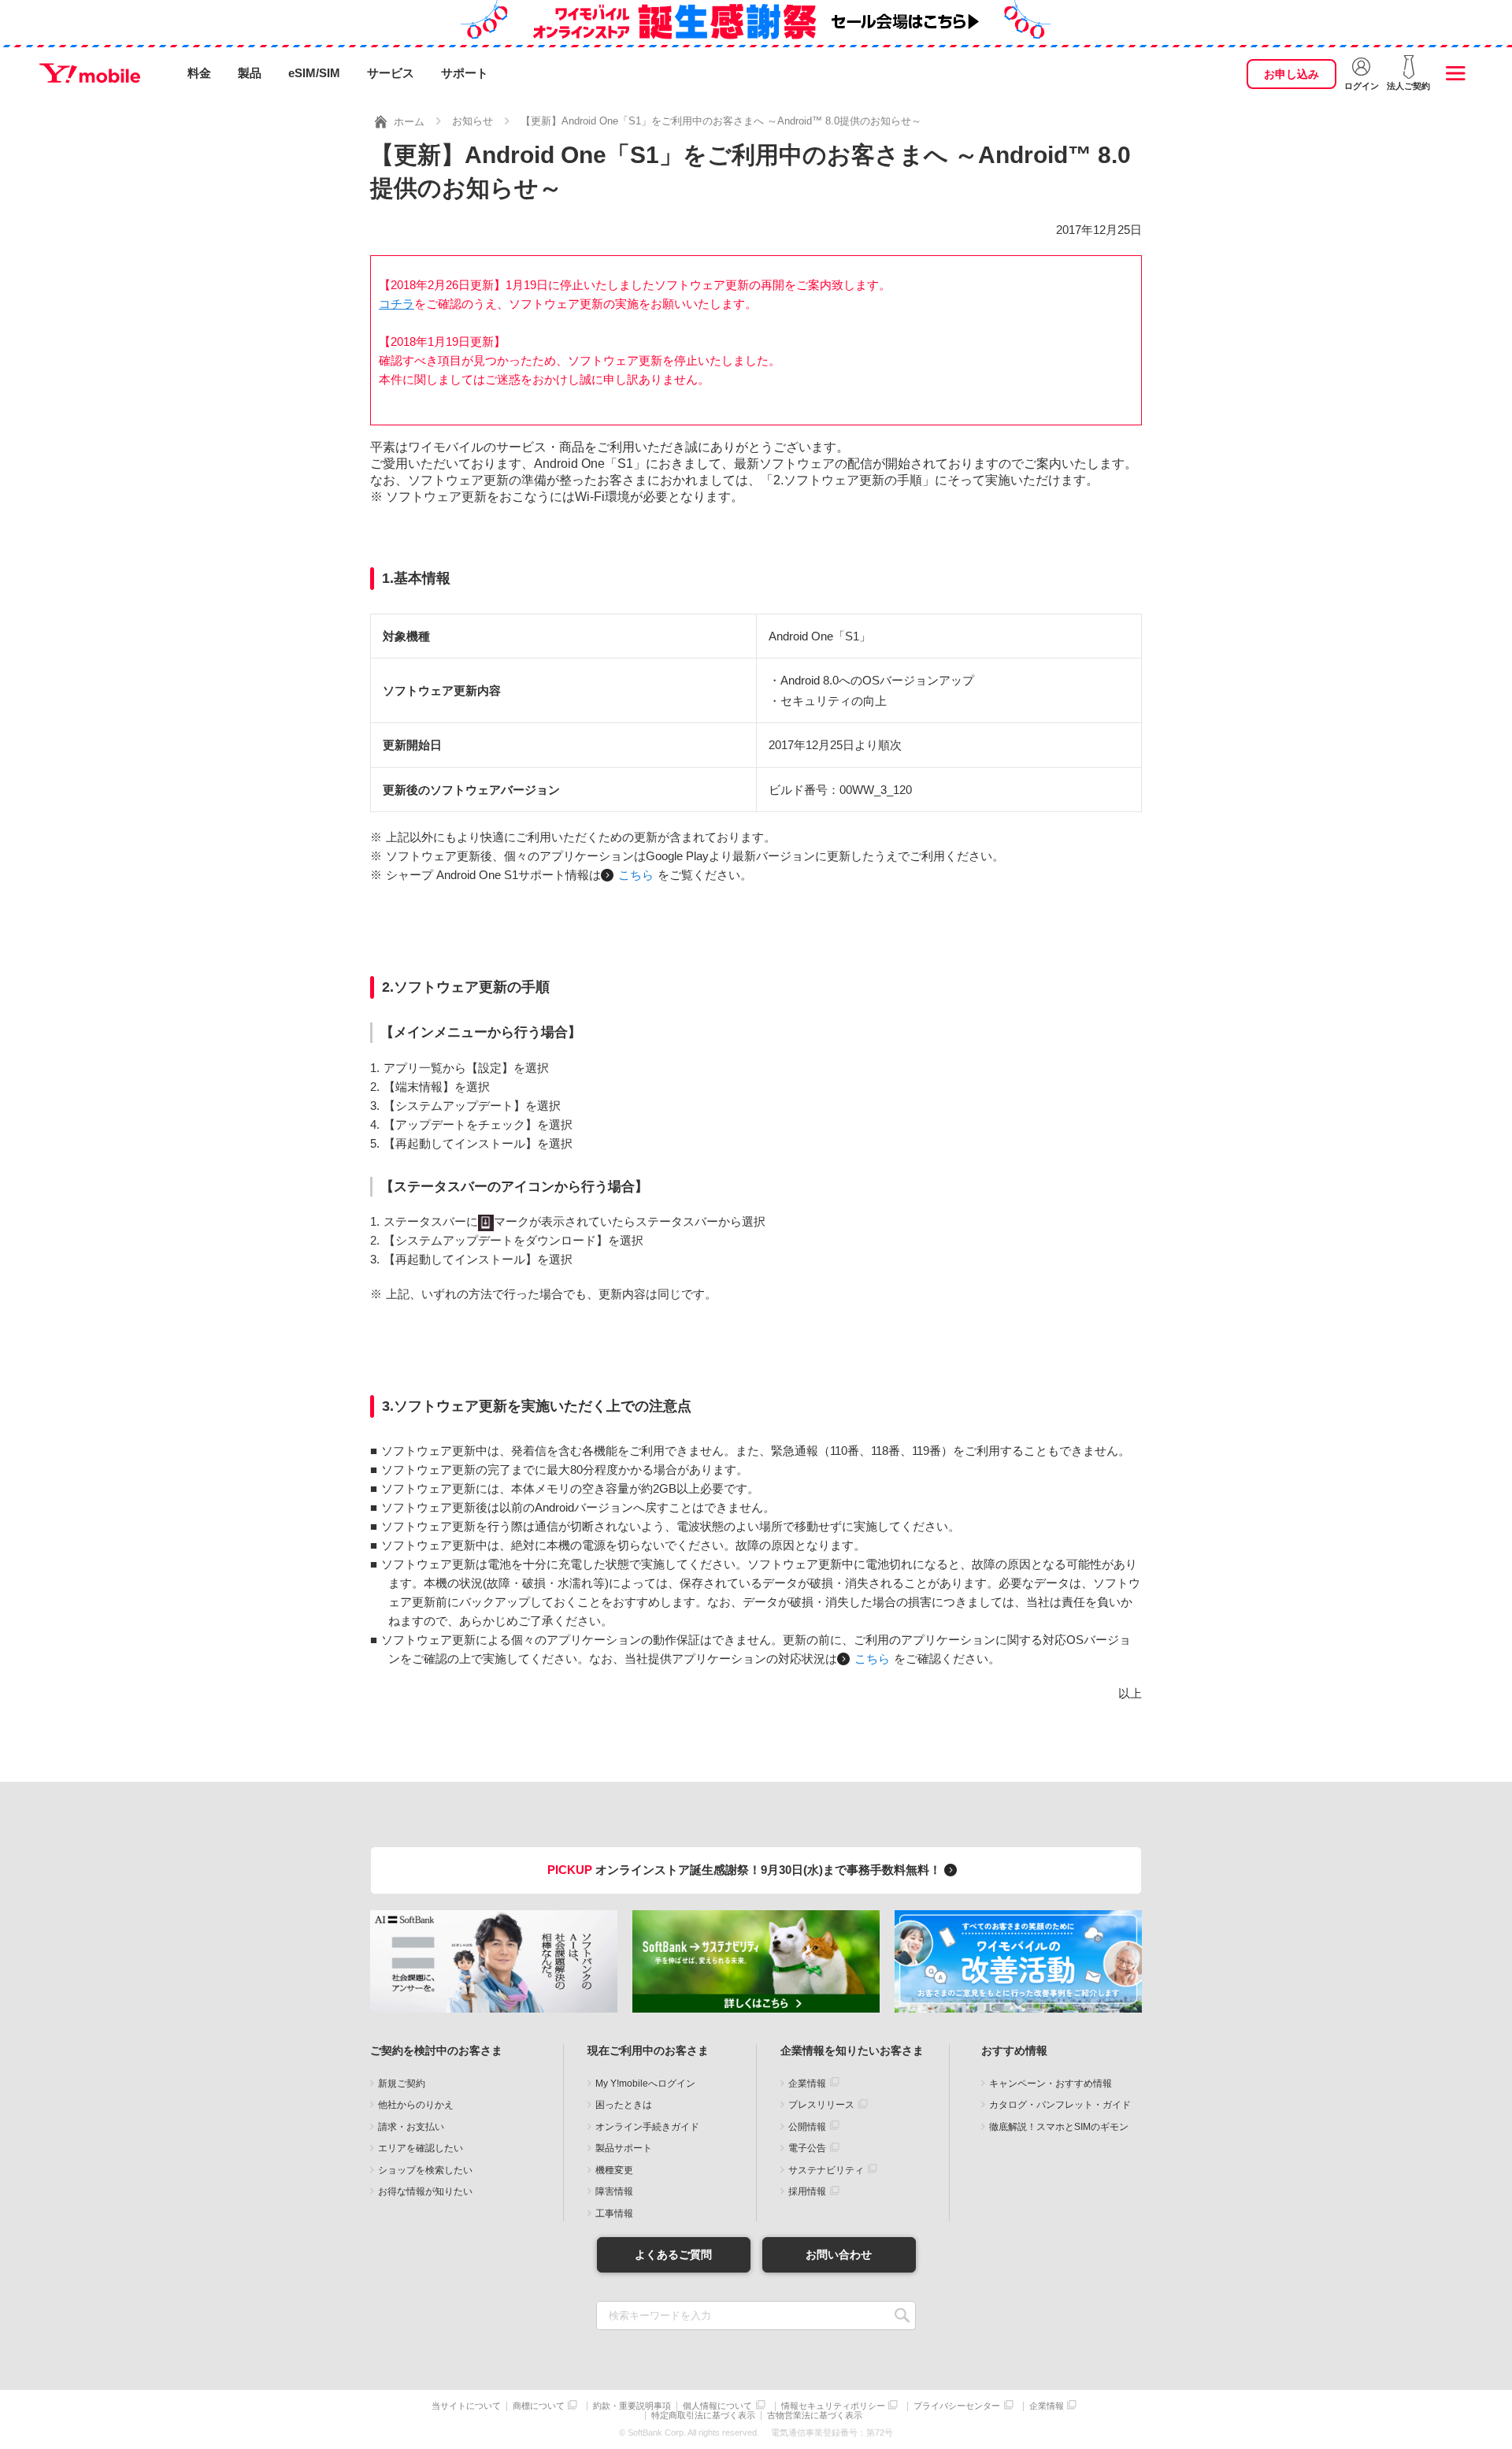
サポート (465, 73)
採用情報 (807, 2191)
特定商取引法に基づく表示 (703, 2416)
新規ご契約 (402, 2084)
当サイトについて (466, 2406)
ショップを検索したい (425, 2170)
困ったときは (624, 2105)
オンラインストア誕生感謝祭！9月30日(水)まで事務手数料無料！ (746, 1870)
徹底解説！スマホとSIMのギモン (1059, 2127)
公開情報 (807, 2127)
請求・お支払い (411, 2127)
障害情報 (614, 2191)
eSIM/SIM (314, 73)
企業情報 (807, 2084)
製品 (250, 73)
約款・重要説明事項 (632, 2406)
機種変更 (614, 2170)
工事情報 (614, 2213)
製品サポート (624, 2148)
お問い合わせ (839, 2254)
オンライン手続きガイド (647, 2127)
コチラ (397, 304)
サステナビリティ (826, 2170)
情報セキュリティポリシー (833, 2406)
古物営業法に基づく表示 (815, 2416)
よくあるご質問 (673, 2254)
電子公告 (807, 2148)
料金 (199, 73)
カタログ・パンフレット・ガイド (1060, 2105)
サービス (391, 73)
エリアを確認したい (421, 2148)
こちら (636, 875)
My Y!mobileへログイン (645, 2084)
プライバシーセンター (957, 2406)
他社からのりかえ (416, 2105)
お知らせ (472, 121)
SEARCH (902, 2315)
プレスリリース (821, 2105)
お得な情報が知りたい (425, 2191)
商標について (539, 2406)
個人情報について (717, 2406)
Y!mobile (90, 73)
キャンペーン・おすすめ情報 (1051, 2084)
